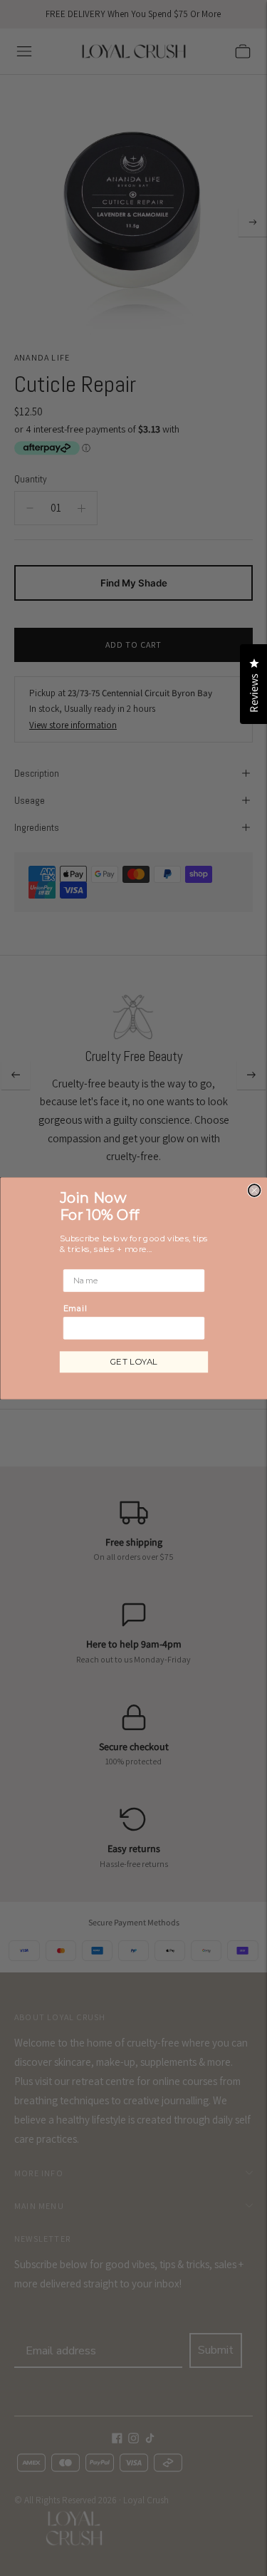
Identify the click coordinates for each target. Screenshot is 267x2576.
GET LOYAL (134, 1361)
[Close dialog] (254, 1190)
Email (74, 1308)
